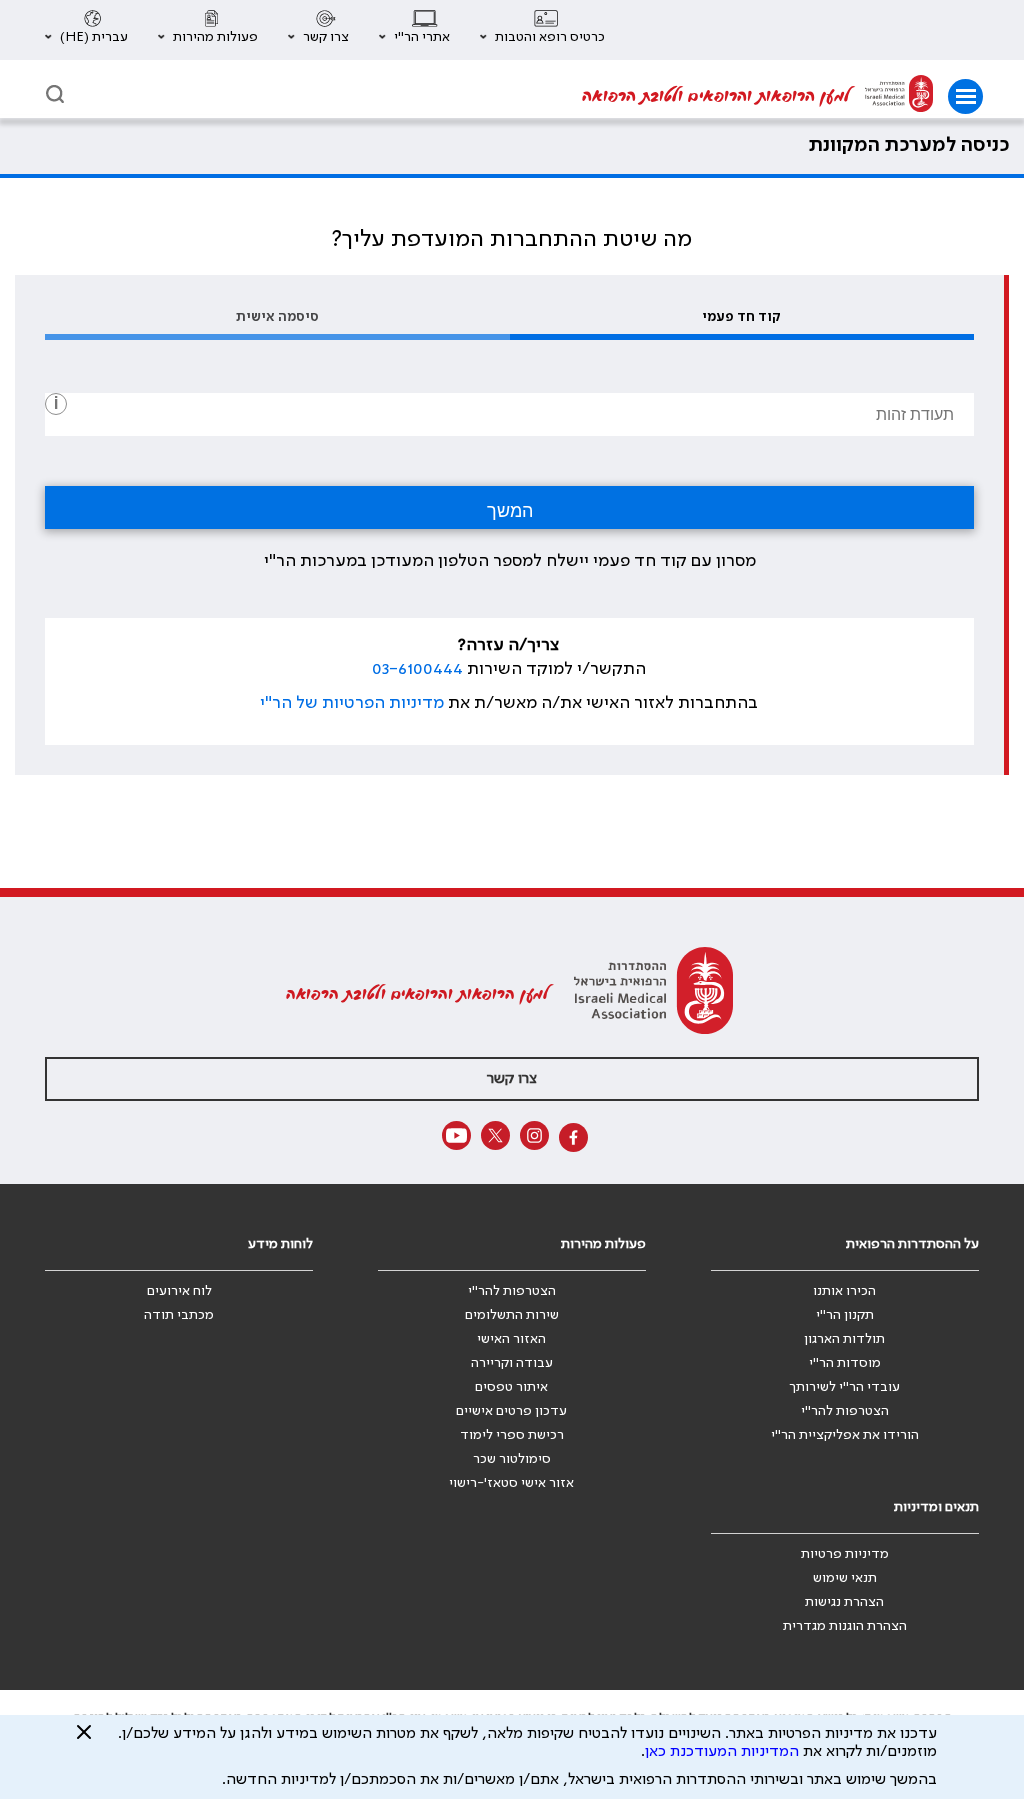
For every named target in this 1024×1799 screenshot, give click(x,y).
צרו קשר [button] (512, 1079)
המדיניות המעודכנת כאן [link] (722, 1752)
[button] (542, 30)
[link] (899, 96)
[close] (84, 1740)
